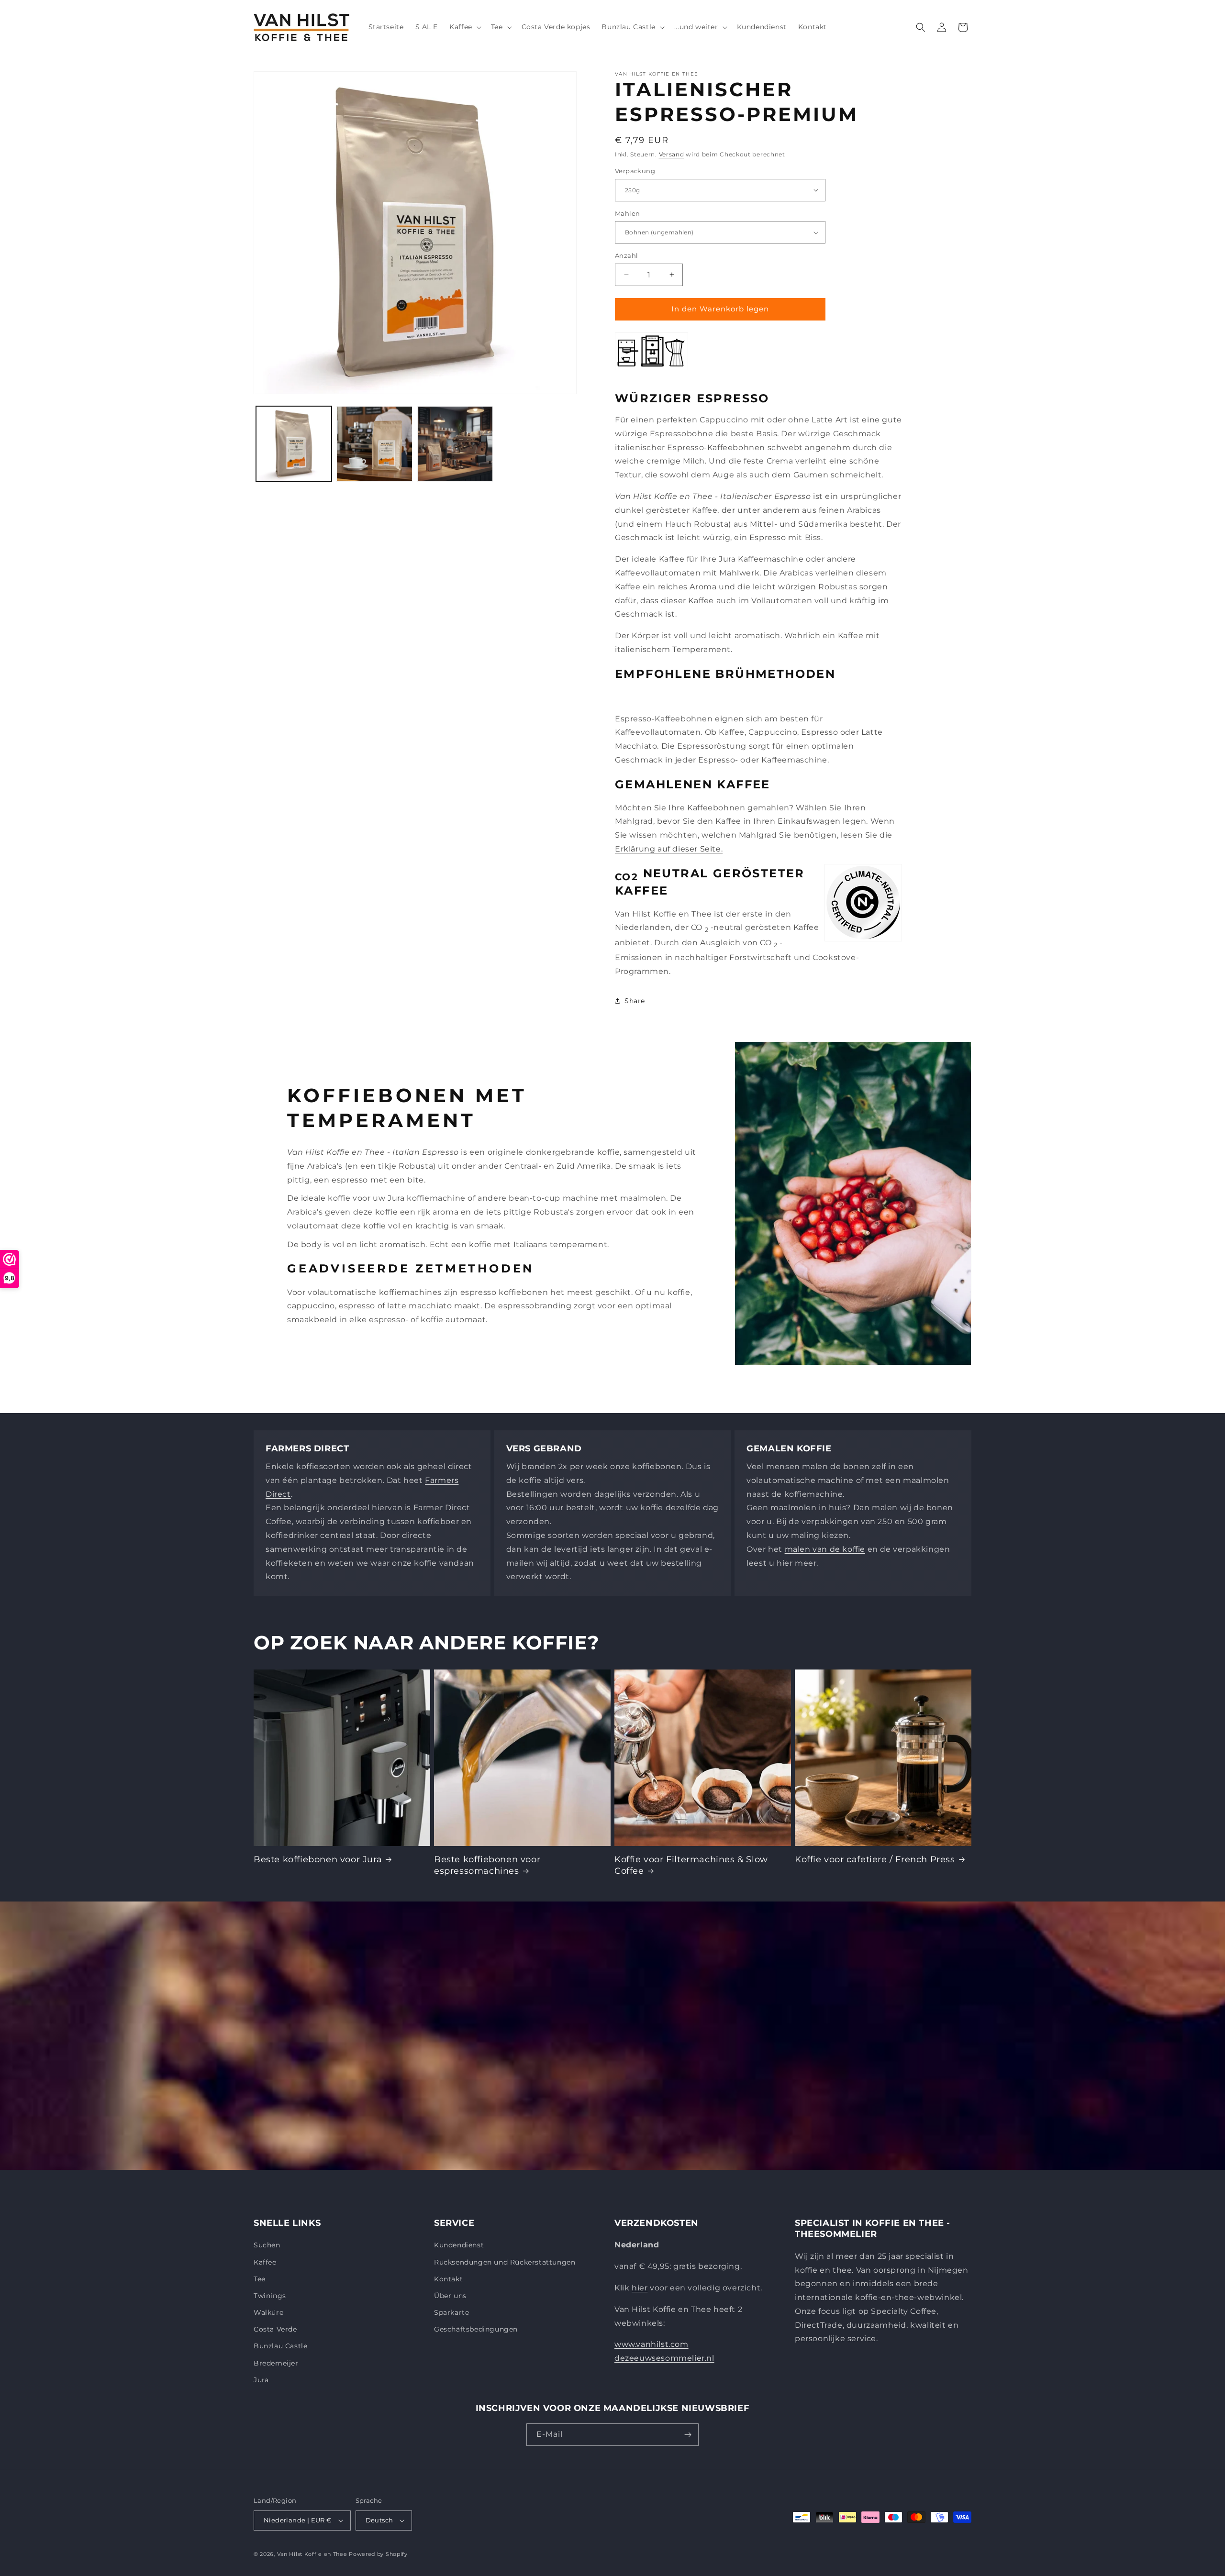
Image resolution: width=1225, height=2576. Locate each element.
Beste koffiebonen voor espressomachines (487, 1865)
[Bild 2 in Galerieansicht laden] (374, 444)
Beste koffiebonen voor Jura (318, 1859)
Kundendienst (459, 2245)
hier (640, 2288)
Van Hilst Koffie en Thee (312, 2554)
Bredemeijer (276, 2363)
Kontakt (448, 2279)
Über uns (450, 2296)
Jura (261, 2380)
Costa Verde (275, 2329)
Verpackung (635, 171)
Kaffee (265, 2262)
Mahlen (627, 213)
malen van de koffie (825, 1549)
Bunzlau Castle (280, 2346)
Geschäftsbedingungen (476, 2329)
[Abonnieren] (688, 2435)
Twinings (270, 2296)
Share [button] (635, 1001)
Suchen (267, 2245)
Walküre (268, 2312)
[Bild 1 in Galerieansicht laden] (294, 444)
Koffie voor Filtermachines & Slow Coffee (691, 1865)
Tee (260, 2279)
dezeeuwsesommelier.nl (664, 2358)
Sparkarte (451, 2312)
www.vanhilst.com (651, 2344)
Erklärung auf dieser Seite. (669, 849)
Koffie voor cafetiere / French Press (875, 1859)
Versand (672, 154)
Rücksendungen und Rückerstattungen (505, 2262)
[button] (464, 27)
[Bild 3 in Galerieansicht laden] (455, 444)
